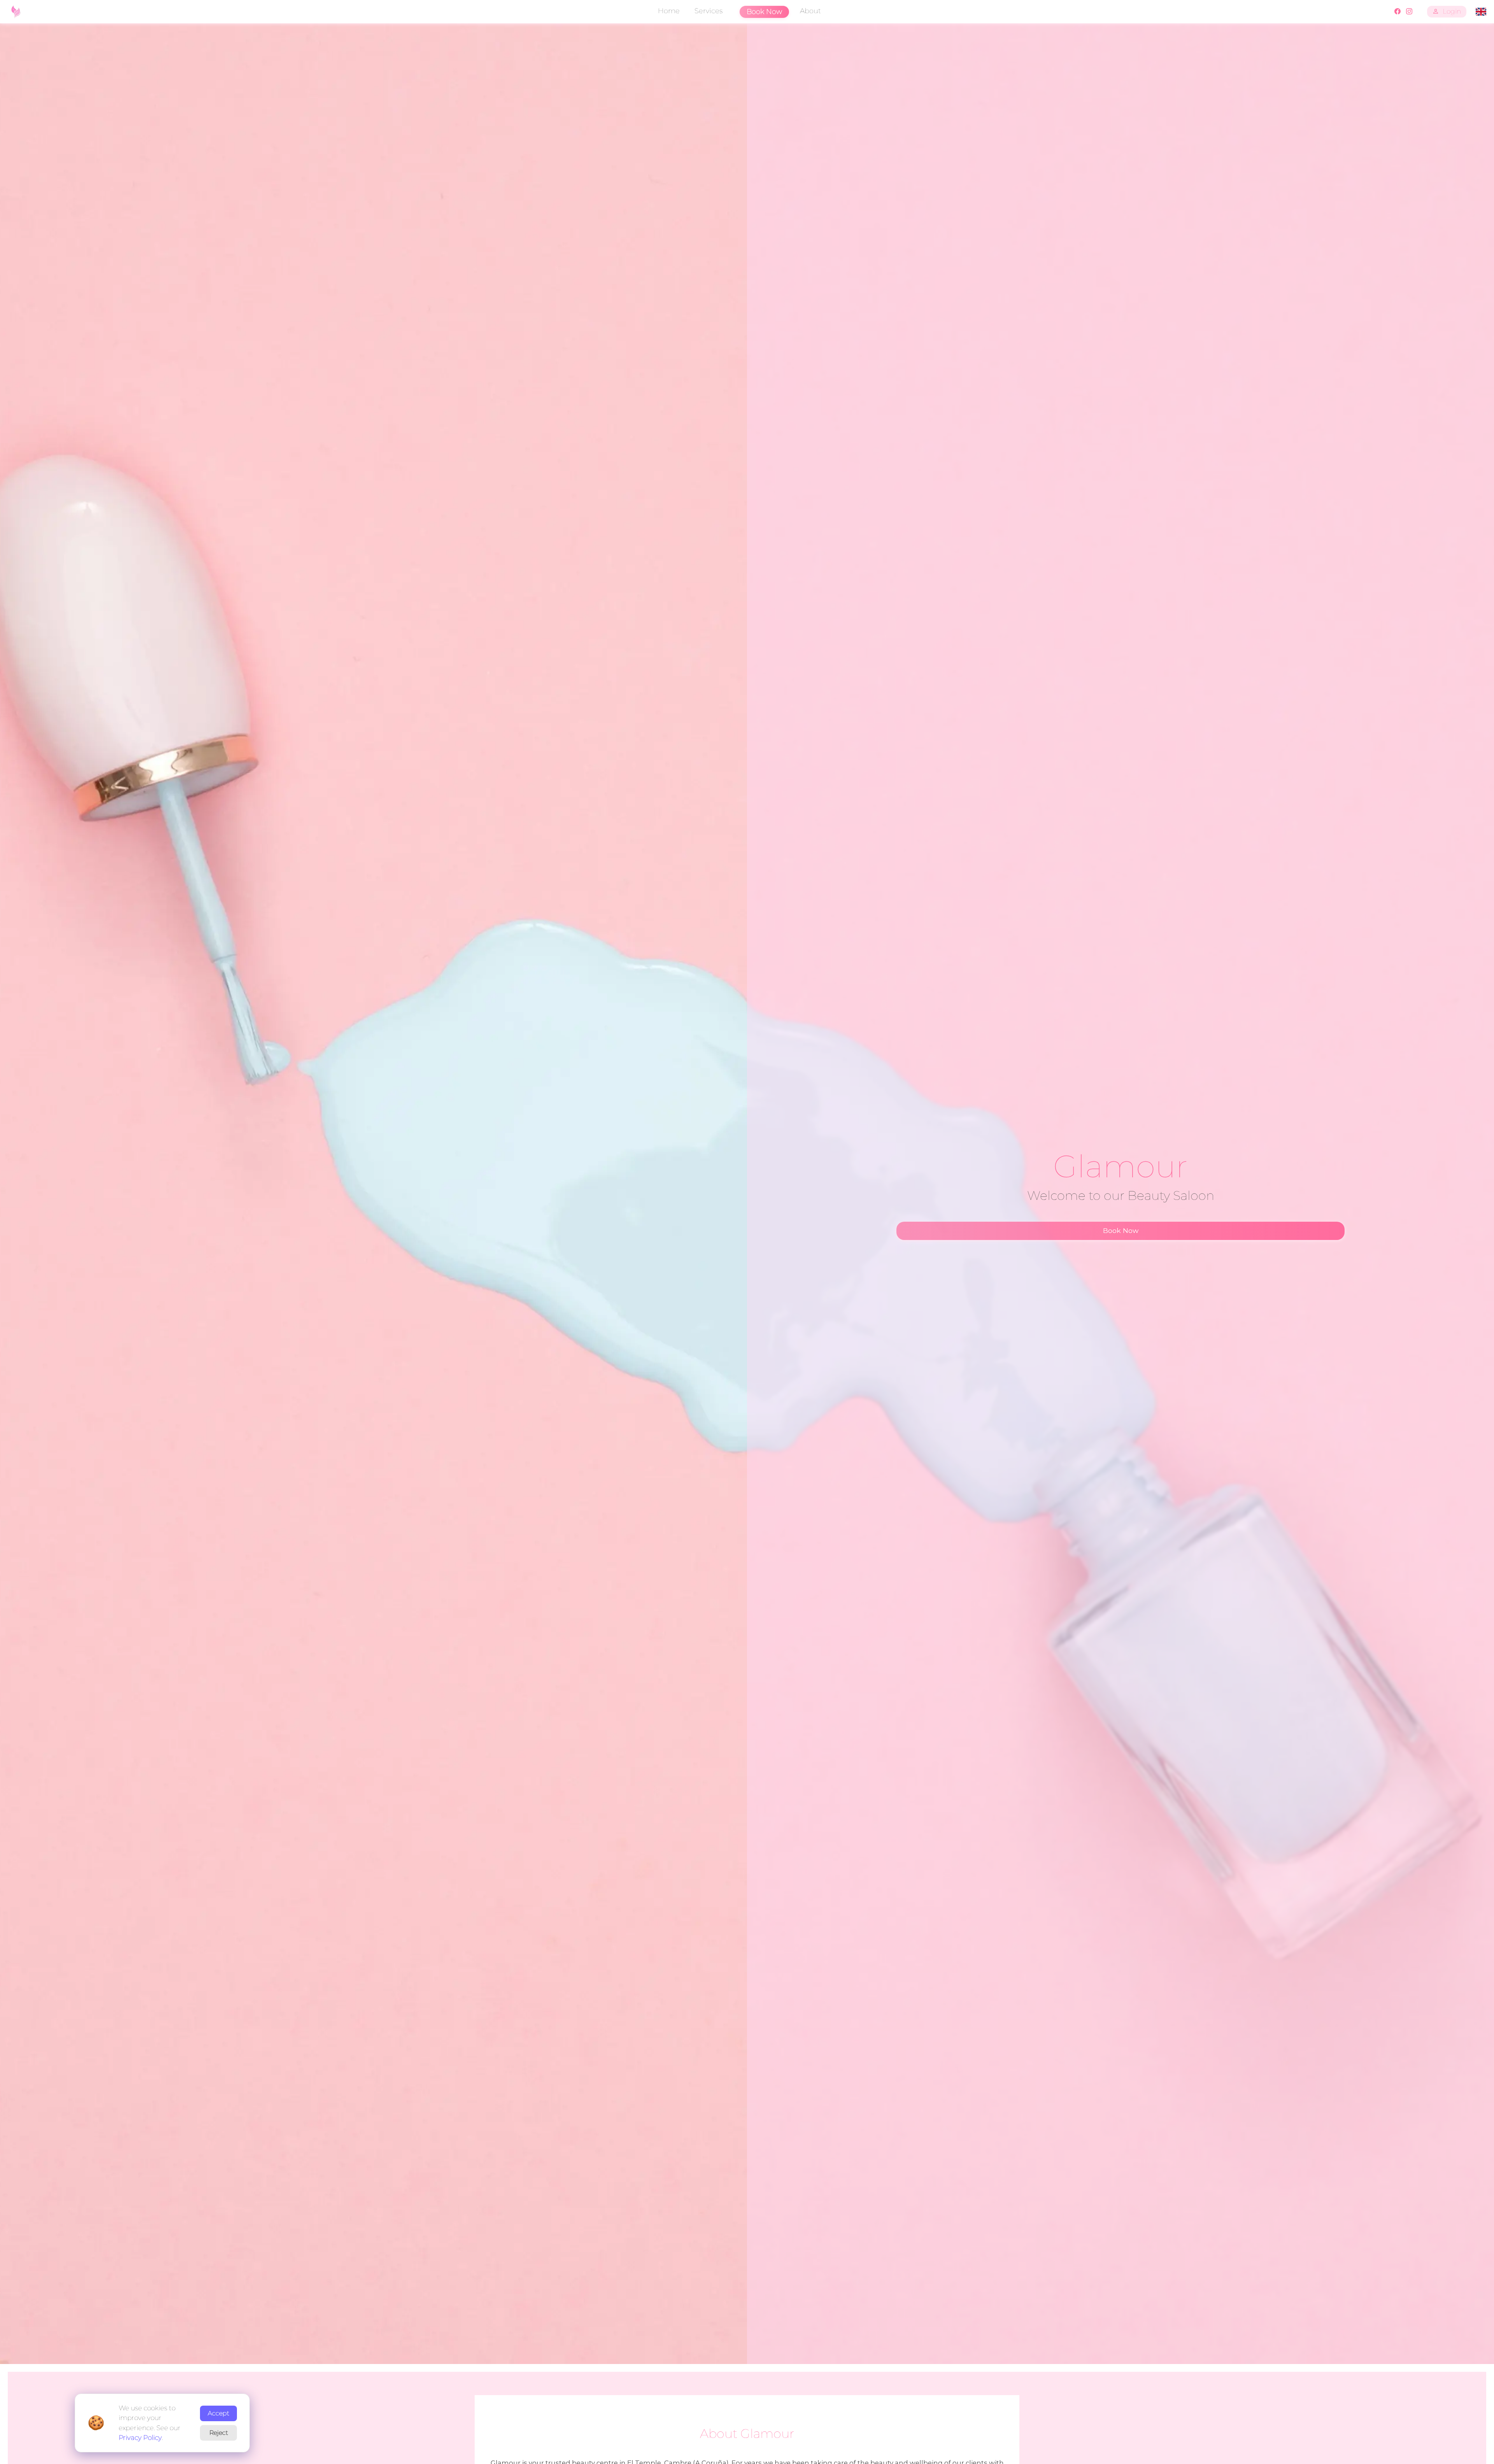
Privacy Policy (140, 2438)
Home (669, 11)
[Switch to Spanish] (1481, 12)
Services (708, 11)
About (810, 11)
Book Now (764, 12)
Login (1452, 11)
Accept (218, 2413)
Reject (219, 2433)
